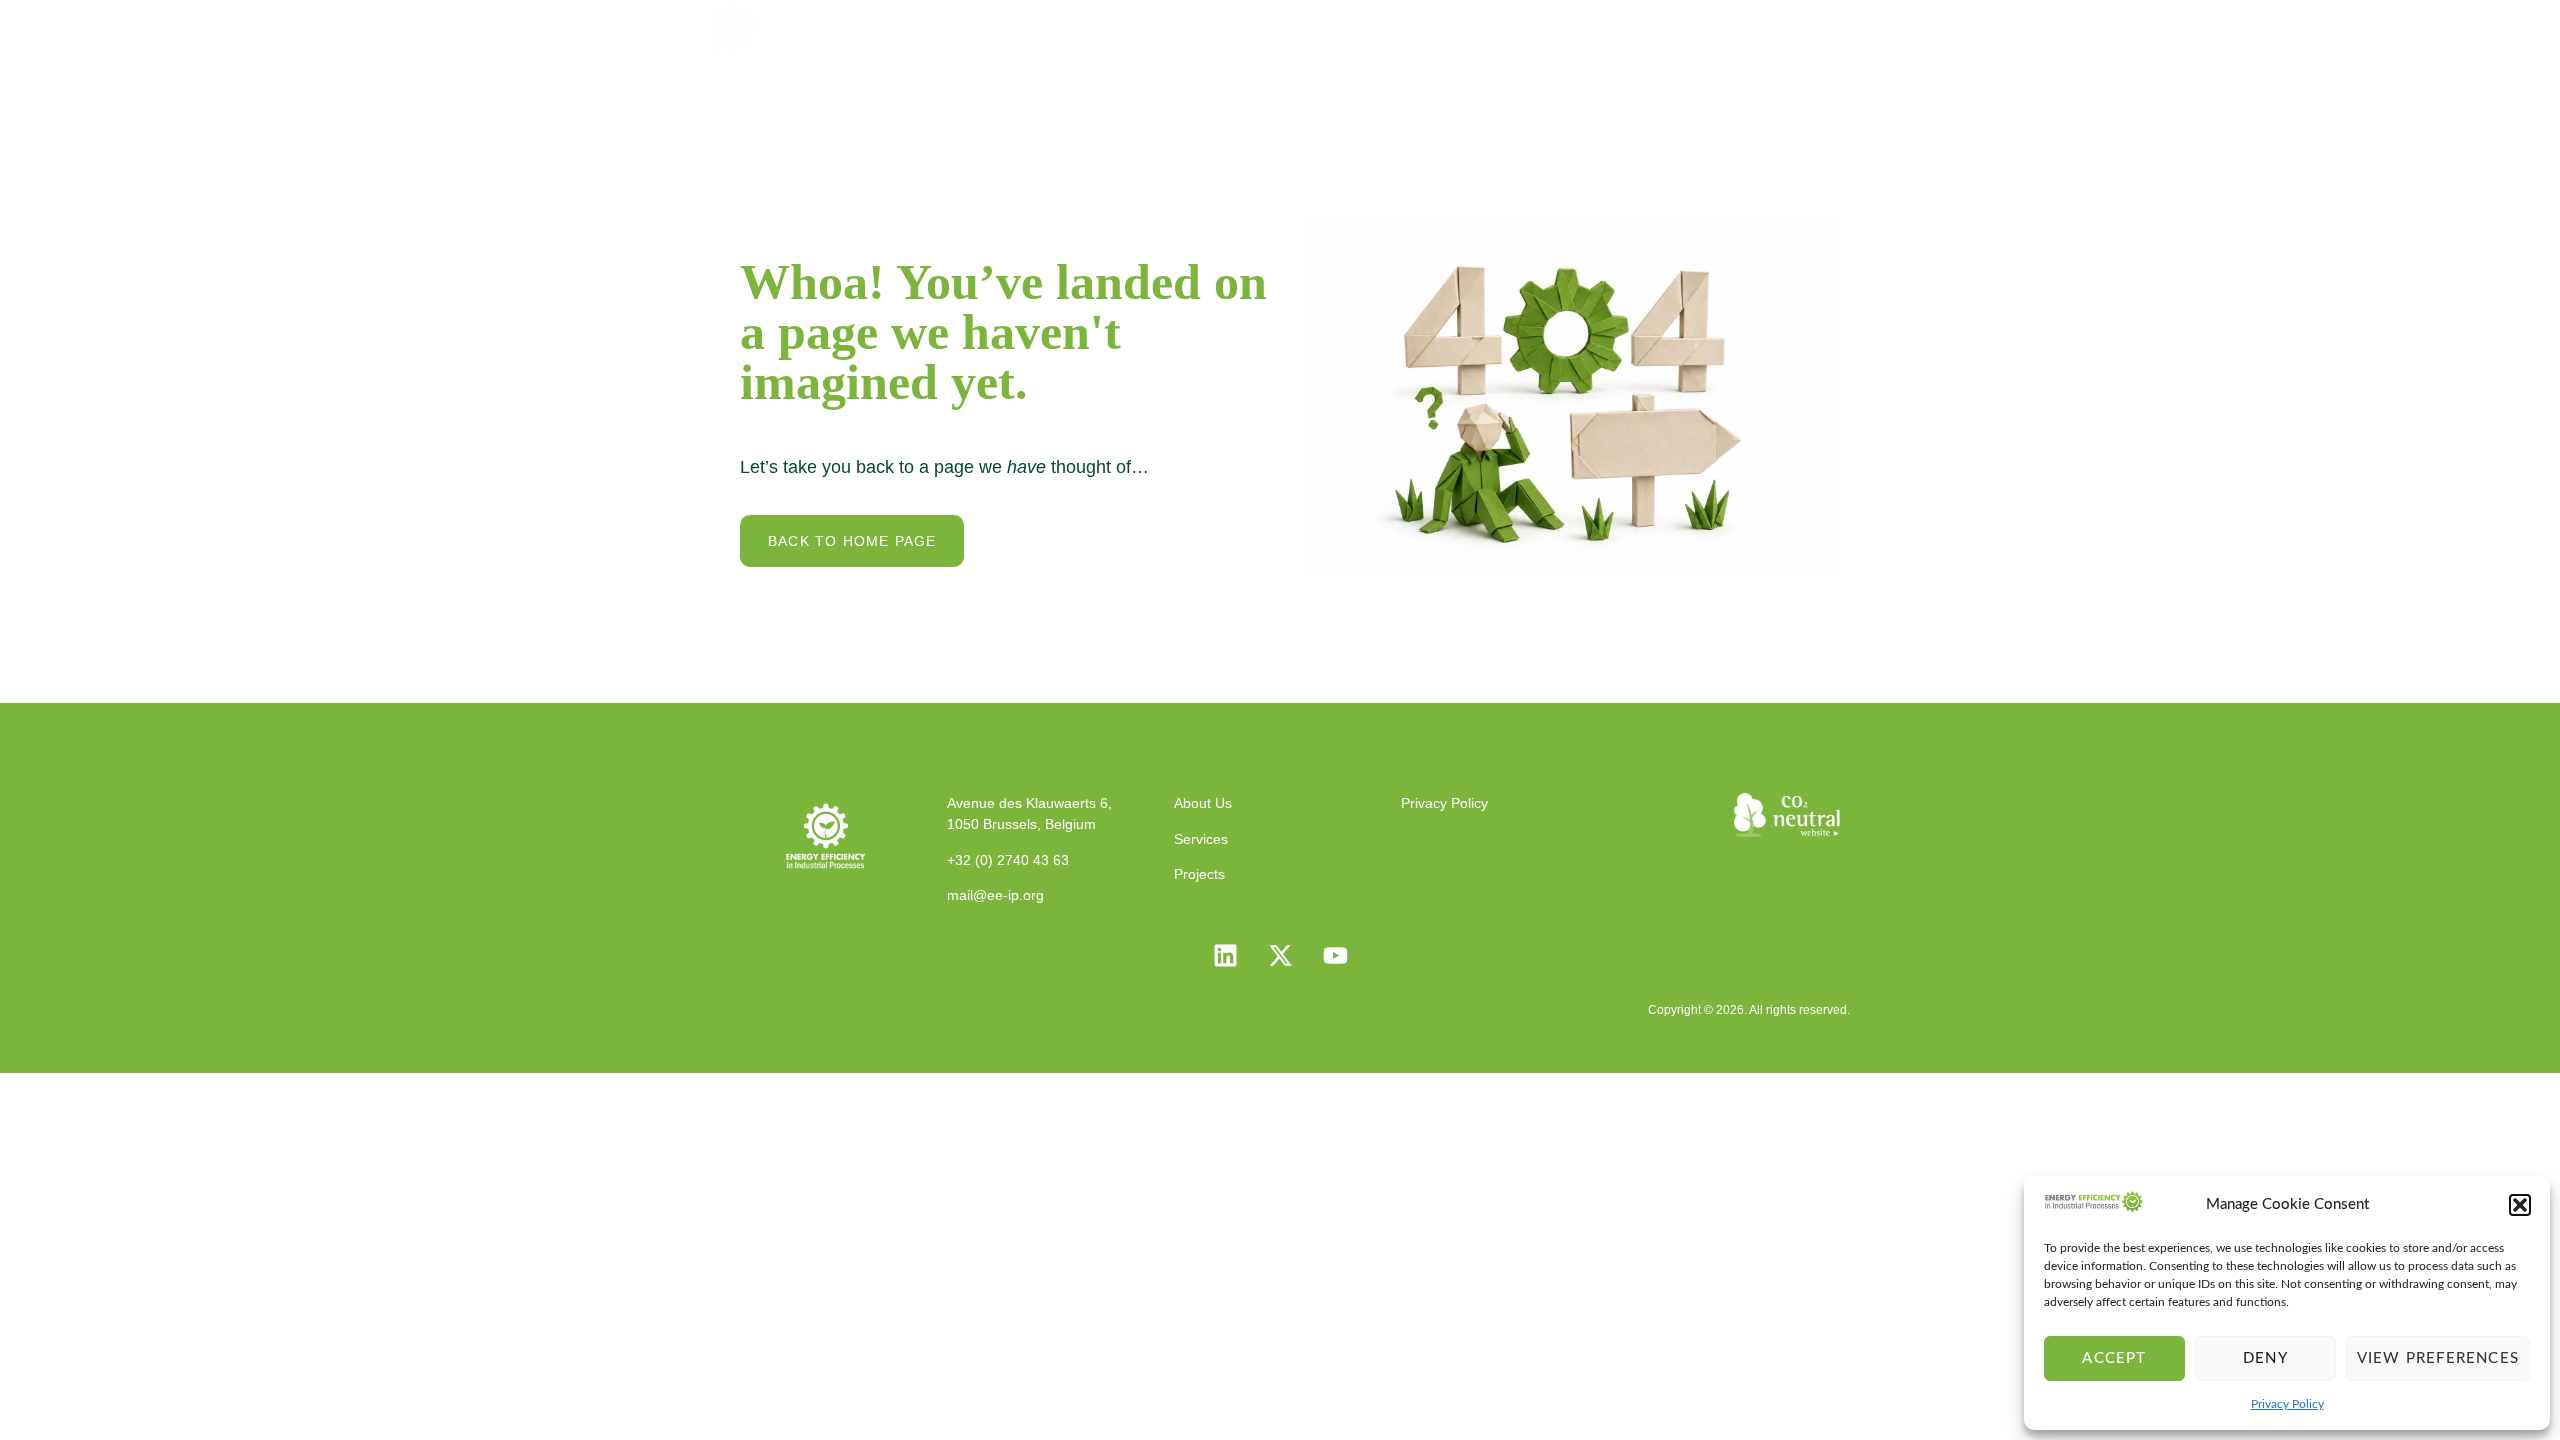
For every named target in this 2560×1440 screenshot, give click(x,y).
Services (1417, 25)
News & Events (1663, 25)
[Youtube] (1335, 956)
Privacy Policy (2287, 1404)
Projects (1526, 25)
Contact (1798, 25)
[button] (2520, 1205)
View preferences (2438, 1358)
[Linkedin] (1225, 956)
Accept (2114, 1358)
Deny (2265, 1358)
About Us (1304, 25)
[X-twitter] (1280, 956)
